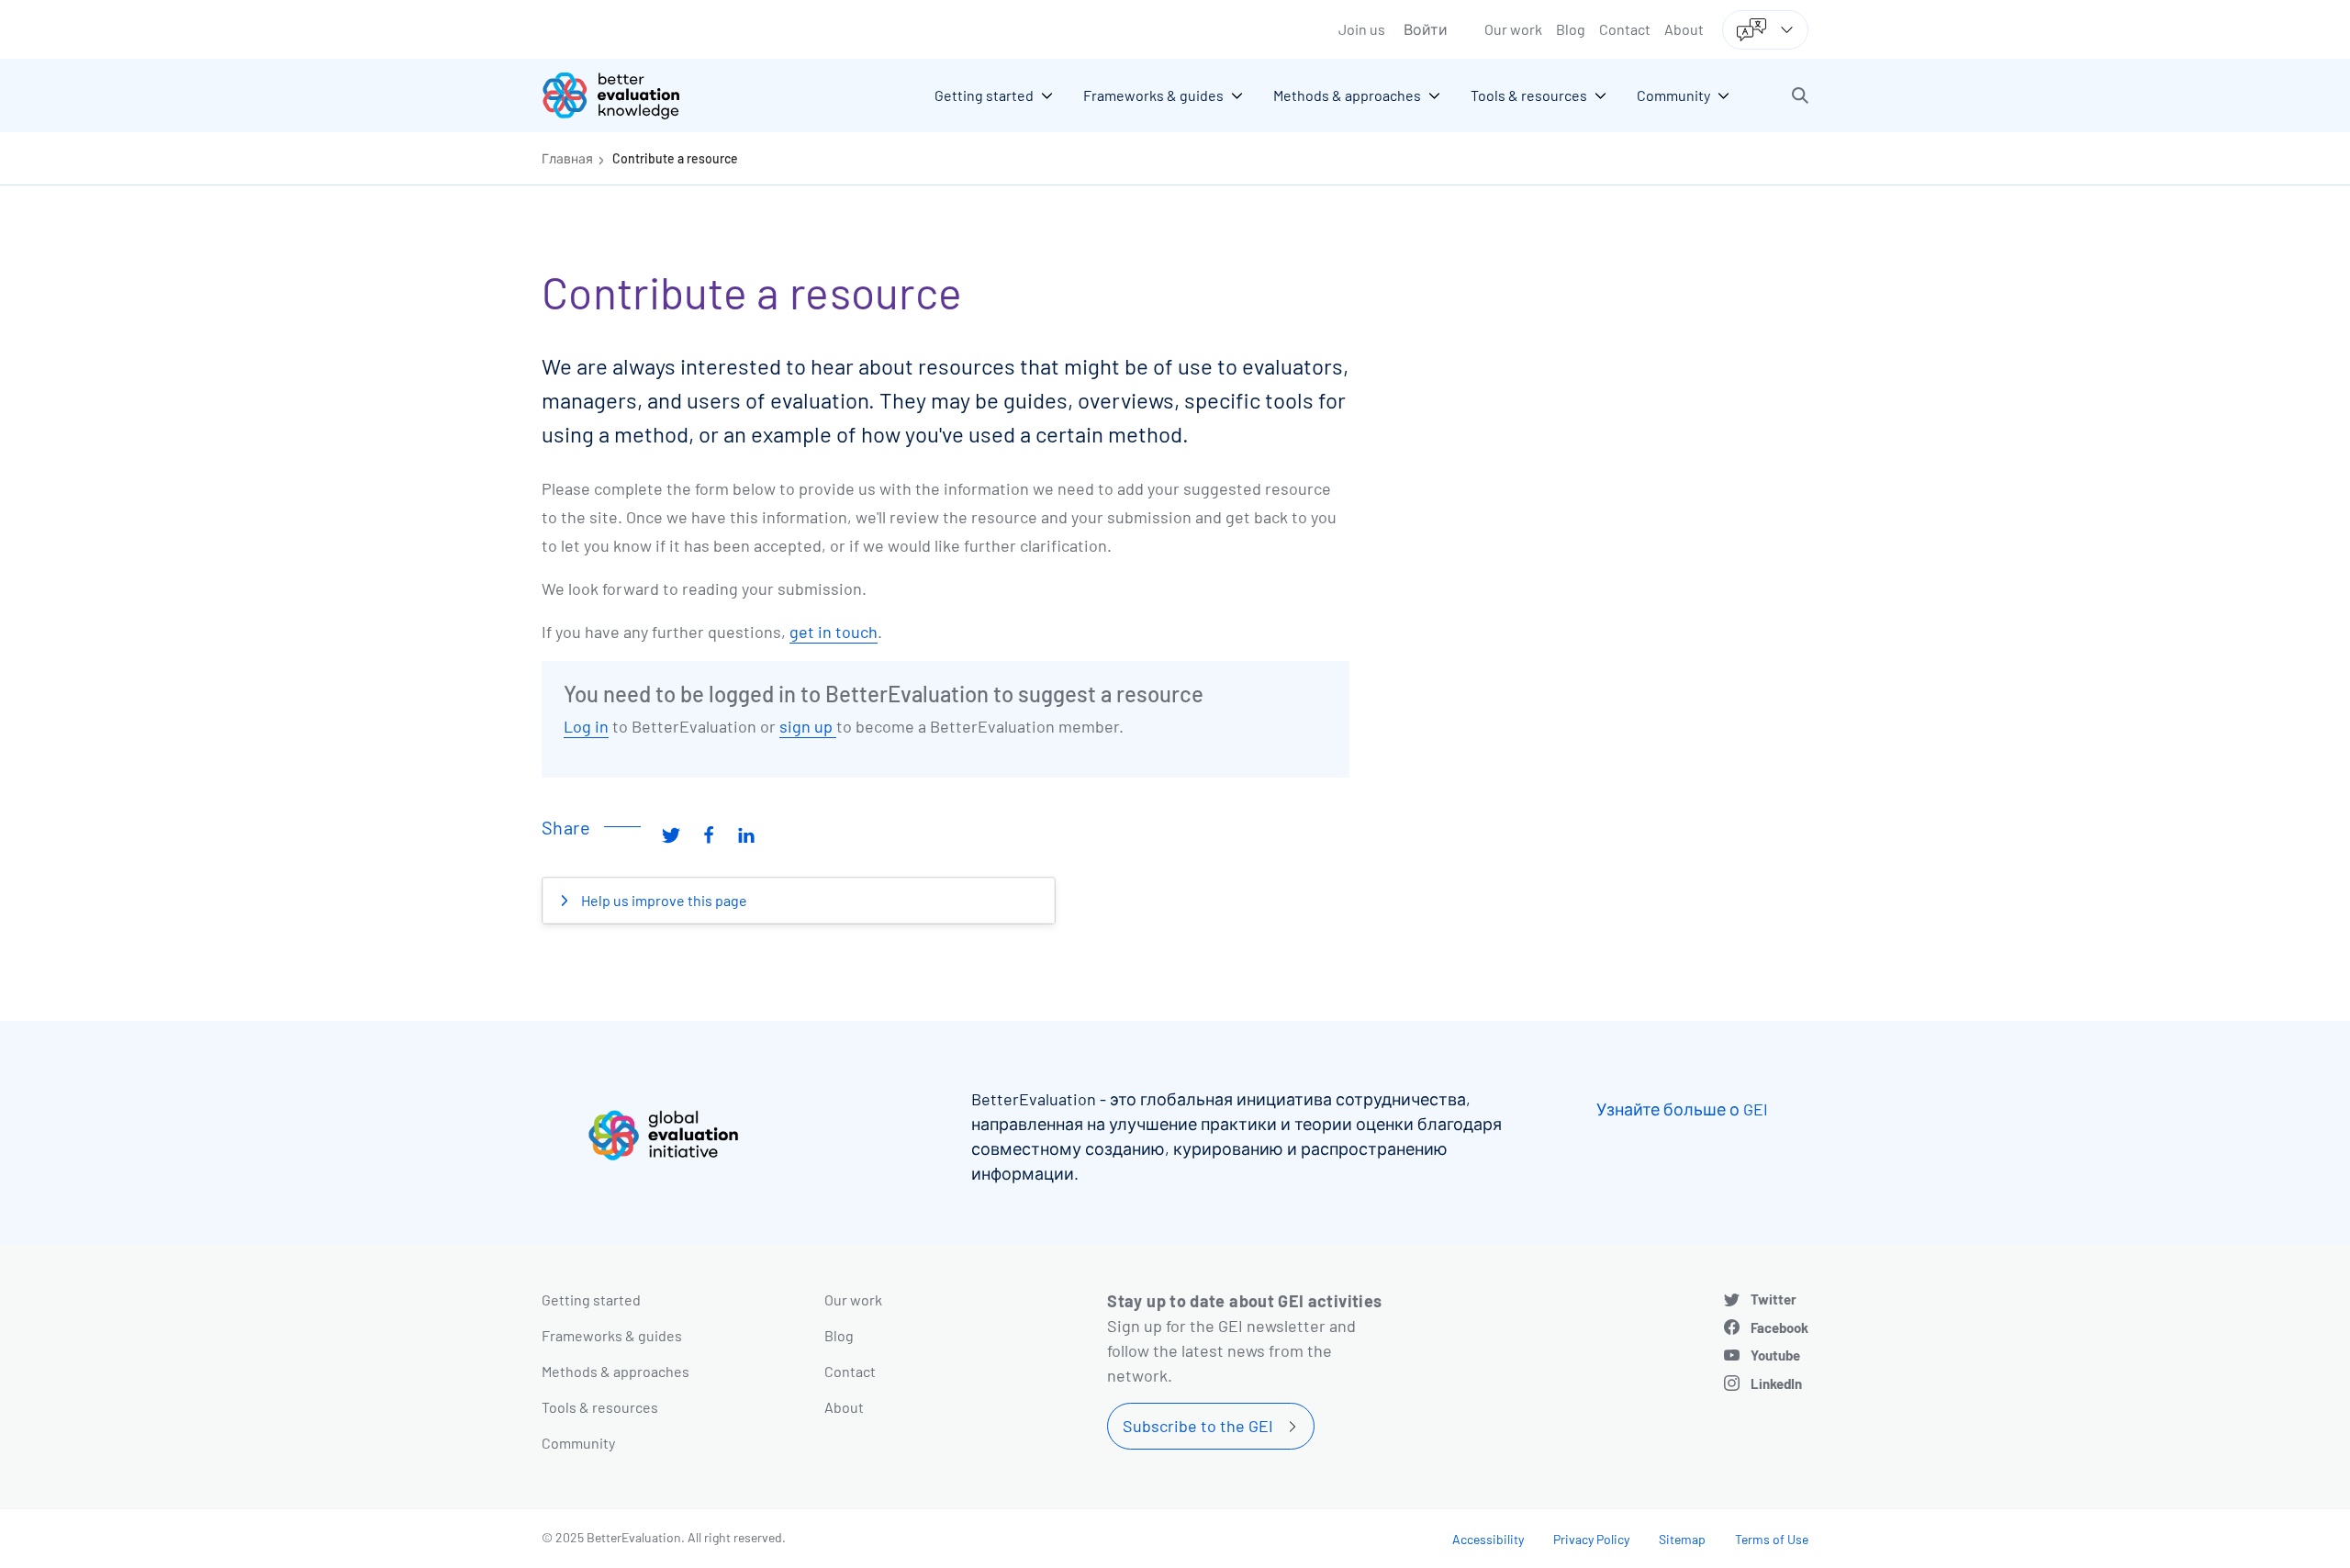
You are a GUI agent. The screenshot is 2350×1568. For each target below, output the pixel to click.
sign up (808, 726)
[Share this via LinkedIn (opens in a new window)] (746, 834)
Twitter (1774, 1299)
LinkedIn (1776, 1383)
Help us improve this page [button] (663, 900)
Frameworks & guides (612, 1335)
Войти (1426, 29)
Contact (1625, 29)
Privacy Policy (1591, 1539)
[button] (1800, 95)
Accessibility (1488, 1539)
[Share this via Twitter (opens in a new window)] (671, 834)
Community (578, 1443)
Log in (586, 726)
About (1684, 29)
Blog (1571, 29)
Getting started (591, 1299)
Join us (1362, 29)
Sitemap (1682, 1539)
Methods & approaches (615, 1371)
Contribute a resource (675, 158)
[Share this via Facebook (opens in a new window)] (709, 834)
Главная (567, 158)
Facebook (1779, 1327)
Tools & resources (600, 1407)
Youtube (1775, 1355)
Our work (1513, 29)
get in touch (834, 632)
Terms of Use (1772, 1539)
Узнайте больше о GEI (1682, 1109)
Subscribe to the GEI (1198, 1426)
